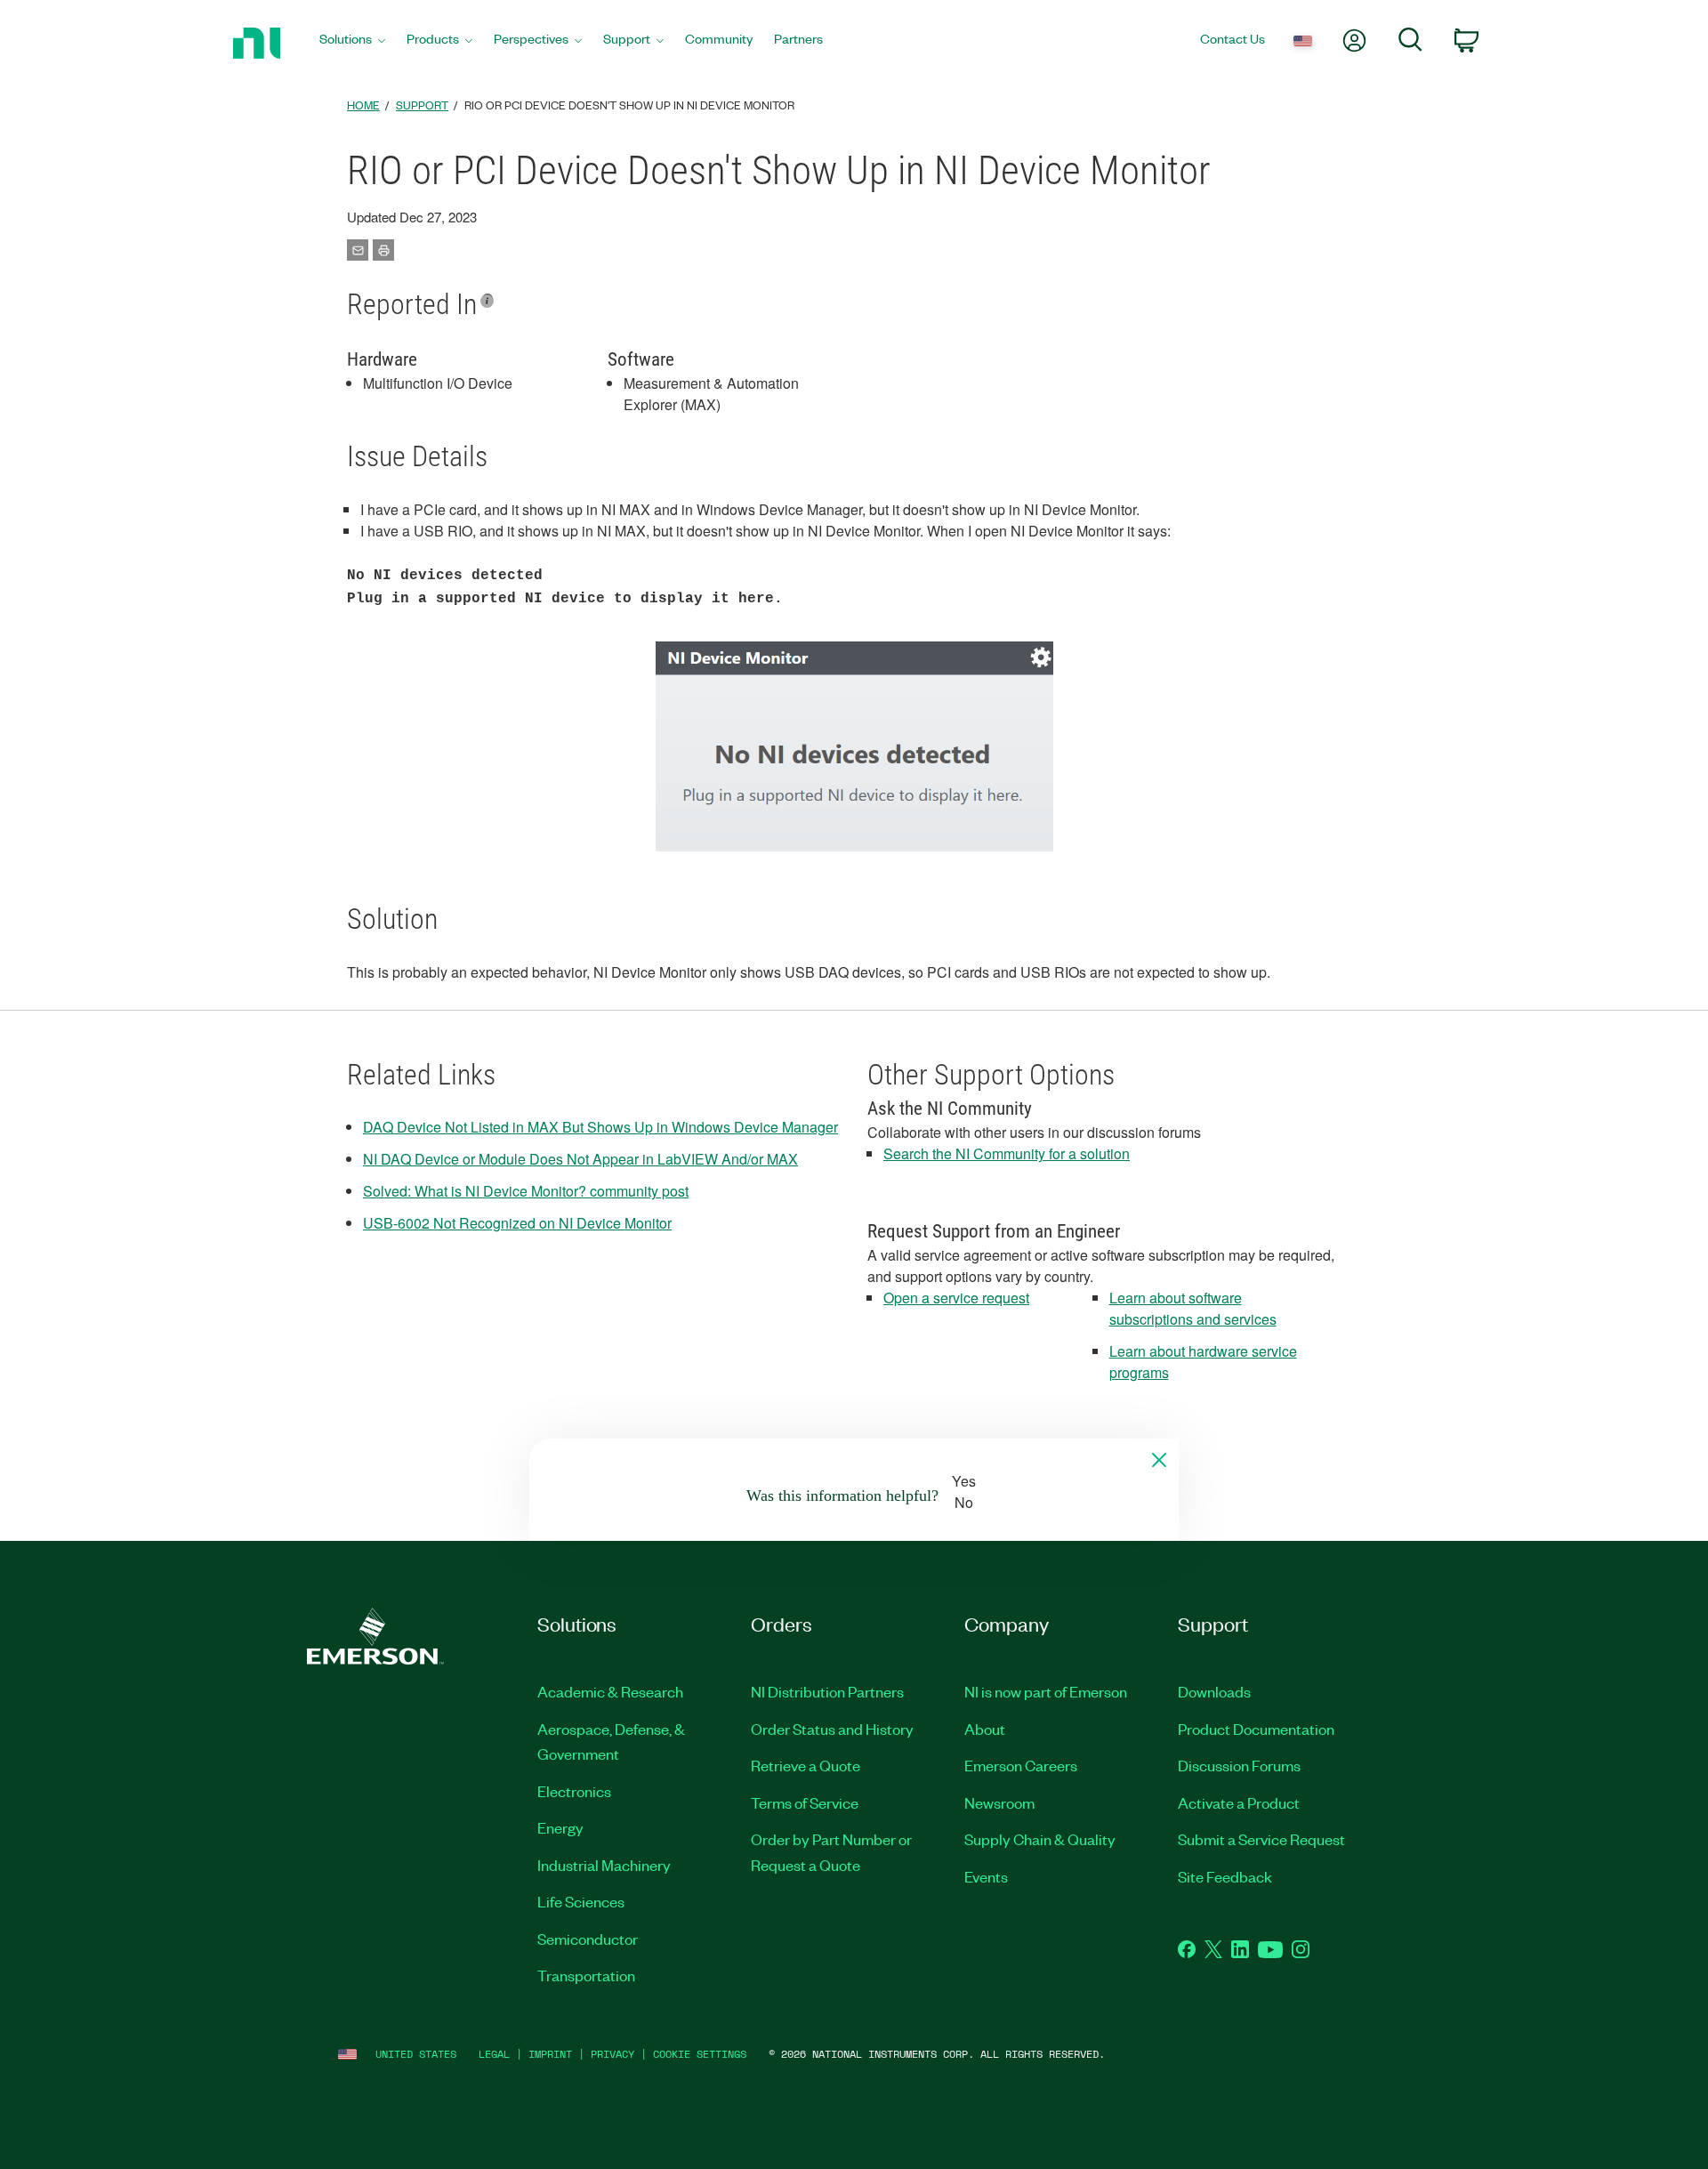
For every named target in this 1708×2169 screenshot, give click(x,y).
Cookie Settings (700, 2054)
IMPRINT (550, 2054)
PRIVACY (612, 2054)
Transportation (586, 1975)
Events (986, 1876)
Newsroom (999, 1802)
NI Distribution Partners (827, 1691)
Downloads (1214, 1691)
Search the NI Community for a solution (1007, 1153)
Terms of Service (805, 1802)
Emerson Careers (1021, 1765)
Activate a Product (1239, 1802)
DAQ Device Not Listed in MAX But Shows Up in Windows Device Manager (600, 1127)
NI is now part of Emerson (1046, 1691)
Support (422, 105)
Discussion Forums (1239, 1765)
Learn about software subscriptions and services (1193, 1308)
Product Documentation (1256, 1729)
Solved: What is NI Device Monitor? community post (526, 1191)
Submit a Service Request (1261, 1839)
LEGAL (494, 2054)
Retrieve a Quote (806, 1765)
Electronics (574, 1791)
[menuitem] (352, 43)
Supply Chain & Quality (1040, 1839)
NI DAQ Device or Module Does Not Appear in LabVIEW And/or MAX (580, 1159)
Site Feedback (1225, 1876)
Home (363, 105)
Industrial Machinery (604, 1865)
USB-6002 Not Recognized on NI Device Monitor (517, 1223)
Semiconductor (588, 1939)
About (985, 1729)
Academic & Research (610, 1691)
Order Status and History (832, 1729)
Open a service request (956, 1298)
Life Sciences (581, 1901)
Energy (560, 1827)
